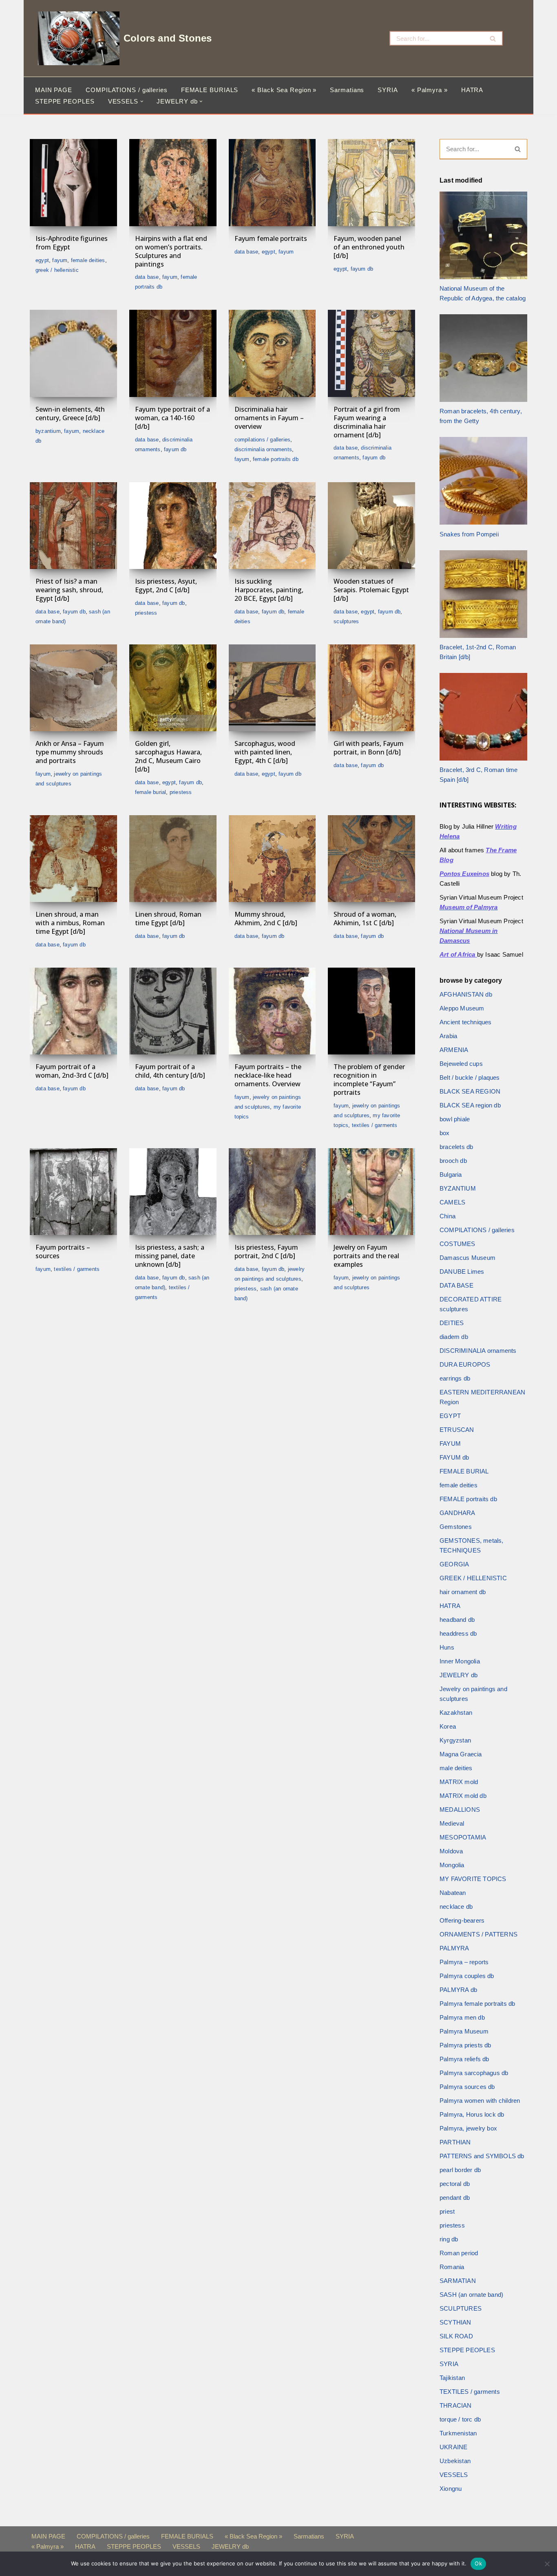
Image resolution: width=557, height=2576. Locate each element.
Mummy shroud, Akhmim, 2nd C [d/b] (266, 919)
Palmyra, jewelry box (468, 2128)
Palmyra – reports (464, 1962)
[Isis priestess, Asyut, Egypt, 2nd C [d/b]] (173, 526)
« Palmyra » (430, 90)
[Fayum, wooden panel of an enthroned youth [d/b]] (371, 183)
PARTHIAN (455, 2142)
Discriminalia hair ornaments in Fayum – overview (269, 418)
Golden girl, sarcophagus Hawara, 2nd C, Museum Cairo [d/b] (168, 756)
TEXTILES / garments (375, 1125)
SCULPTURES (346, 621)
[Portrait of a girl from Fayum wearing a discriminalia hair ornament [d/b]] (371, 353)
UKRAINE (453, 2447)
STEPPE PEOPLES (65, 101)
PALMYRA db (458, 1990)
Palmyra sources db (467, 2087)
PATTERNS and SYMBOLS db (482, 2156)
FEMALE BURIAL (151, 792)
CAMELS (452, 1202)
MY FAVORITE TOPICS (473, 1879)
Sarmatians (347, 90)
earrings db (455, 1378)
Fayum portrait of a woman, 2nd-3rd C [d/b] (72, 1071)
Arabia (448, 1036)
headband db (457, 1620)
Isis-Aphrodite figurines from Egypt (72, 243)
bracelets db (456, 1147)
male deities (456, 1768)
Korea (448, 1726)
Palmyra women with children (480, 2101)
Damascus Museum (467, 1258)
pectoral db (455, 2184)
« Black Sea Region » (284, 90)
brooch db (453, 1161)
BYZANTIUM (48, 431)
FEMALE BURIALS (210, 90)
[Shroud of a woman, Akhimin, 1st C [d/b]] (371, 859)
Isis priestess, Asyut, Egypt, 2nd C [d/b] (166, 586)
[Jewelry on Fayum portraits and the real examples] (371, 1192)
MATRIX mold (459, 1782)
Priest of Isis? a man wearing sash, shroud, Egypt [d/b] (69, 590)
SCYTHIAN (455, 2322)
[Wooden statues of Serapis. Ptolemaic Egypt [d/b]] (371, 526)
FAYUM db (362, 269)
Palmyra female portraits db (477, 2004)
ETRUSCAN (457, 1430)
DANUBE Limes (462, 1271)
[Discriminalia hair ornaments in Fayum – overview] (272, 353)
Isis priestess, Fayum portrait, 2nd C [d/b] (266, 1252)
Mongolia (452, 1865)
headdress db (458, 1633)
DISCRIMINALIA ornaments (263, 449)
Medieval (452, 1823)
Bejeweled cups (461, 1064)
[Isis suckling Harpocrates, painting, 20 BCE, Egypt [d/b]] (272, 526)
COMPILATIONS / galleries (127, 90)
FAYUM (60, 260)
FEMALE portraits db (276, 459)
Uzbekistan (455, 2461)
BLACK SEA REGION (470, 1091)
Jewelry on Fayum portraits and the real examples (366, 1256)
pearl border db (460, 2170)
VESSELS (454, 2475)
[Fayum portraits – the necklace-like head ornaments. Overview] (272, 1011)
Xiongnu (451, 2489)
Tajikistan (452, 2378)
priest (447, 2211)
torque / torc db (460, 2419)
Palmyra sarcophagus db (474, 2073)
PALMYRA (454, 1948)
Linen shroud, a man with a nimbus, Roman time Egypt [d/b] (70, 923)
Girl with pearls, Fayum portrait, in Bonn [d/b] (369, 748)
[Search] (493, 38)
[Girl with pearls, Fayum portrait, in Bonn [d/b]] (371, 688)
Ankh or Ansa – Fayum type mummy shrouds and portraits (70, 752)
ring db (449, 2239)
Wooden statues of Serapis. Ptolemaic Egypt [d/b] (371, 590)
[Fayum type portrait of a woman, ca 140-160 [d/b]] (173, 353)
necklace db (456, 1907)
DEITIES (452, 1323)
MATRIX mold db (463, 1796)
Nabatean (453, 1893)
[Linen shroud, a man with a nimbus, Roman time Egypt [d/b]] (73, 859)
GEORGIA (454, 1564)
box (445, 1133)
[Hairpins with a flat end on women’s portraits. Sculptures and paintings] (173, 183)
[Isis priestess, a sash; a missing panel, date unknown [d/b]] (173, 1192)
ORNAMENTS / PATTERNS (479, 1934)
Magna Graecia (461, 1754)
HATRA (472, 90)
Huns (447, 1647)
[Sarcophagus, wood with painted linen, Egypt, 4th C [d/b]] (272, 688)
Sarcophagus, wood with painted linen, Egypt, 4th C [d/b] (265, 752)
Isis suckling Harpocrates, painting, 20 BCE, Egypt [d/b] (269, 590)
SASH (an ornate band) (471, 2295)
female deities (88, 260)
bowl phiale (455, 1119)
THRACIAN (456, 2405)
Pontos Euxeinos (464, 874)
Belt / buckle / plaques (470, 1077)
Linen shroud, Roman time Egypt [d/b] (168, 919)
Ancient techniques (466, 1022)
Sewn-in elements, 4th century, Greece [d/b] (70, 414)
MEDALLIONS (460, 1810)
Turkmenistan (458, 2433)
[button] (142, 101)
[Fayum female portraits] (272, 183)
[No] (547, 2564)
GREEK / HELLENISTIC (57, 270)
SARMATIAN (458, 2281)
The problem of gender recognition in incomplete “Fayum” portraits (369, 1079)
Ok (478, 2563)
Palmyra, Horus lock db (472, 2114)
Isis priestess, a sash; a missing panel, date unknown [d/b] (170, 1256)
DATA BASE (147, 277)
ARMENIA (454, 1050)
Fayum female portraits (271, 238)
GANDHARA (458, 1513)
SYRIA (388, 90)
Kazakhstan (456, 1713)
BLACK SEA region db (470, 1105)
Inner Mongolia (460, 1661)
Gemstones (456, 1527)
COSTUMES (458, 1244)
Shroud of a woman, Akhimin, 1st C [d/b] (365, 919)
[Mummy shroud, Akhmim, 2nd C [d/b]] (272, 859)
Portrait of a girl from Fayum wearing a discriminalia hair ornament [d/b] (367, 422)
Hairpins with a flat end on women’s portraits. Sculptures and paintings (171, 251)
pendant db (455, 2198)
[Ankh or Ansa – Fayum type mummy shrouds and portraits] (73, 688)
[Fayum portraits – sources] (73, 1192)
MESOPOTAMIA (463, 1837)
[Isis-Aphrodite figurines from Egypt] (73, 183)
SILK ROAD (456, 2336)
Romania (452, 2267)
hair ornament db (463, 1592)
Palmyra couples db (467, 1976)
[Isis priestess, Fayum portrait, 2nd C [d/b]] (272, 1192)
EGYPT (42, 260)
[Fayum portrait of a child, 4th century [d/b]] (173, 1011)
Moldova (451, 1851)
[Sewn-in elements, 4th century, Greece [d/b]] (73, 353)
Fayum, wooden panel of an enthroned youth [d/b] (369, 247)
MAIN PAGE (54, 90)
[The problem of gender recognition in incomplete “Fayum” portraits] (371, 1011)
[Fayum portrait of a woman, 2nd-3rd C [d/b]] (73, 1011)
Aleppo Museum (462, 1008)
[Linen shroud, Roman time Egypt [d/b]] (173, 859)
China (448, 1216)
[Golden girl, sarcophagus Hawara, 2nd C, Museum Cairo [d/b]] (173, 688)
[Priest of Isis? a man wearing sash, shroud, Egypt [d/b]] (73, 526)
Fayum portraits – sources (63, 1252)
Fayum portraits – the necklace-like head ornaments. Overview (268, 1075)
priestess (146, 613)
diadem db (454, 1337)
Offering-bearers (462, 1920)
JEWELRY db (459, 1675)
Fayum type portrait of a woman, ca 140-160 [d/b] (172, 418)
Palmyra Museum (464, 2031)
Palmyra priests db (465, 2045)
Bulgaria (451, 1174)
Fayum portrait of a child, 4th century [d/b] (170, 1071)
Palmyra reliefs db (464, 2059)
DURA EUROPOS (465, 1364)
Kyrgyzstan (455, 1740)
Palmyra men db (462, 2017)
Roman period (459, 2253)
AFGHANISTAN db (466, 994)
